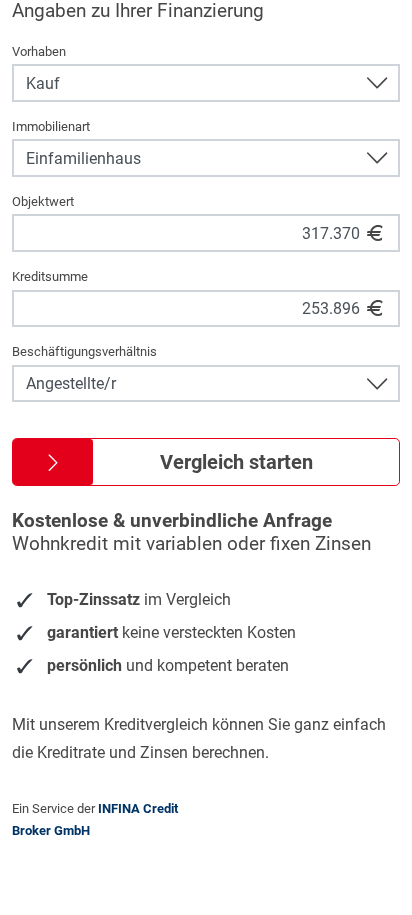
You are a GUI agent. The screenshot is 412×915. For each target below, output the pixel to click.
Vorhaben (39, 51)
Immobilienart (51, 126)
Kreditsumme (50, 276)
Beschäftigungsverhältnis (84, 351)
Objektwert (43, 201)
